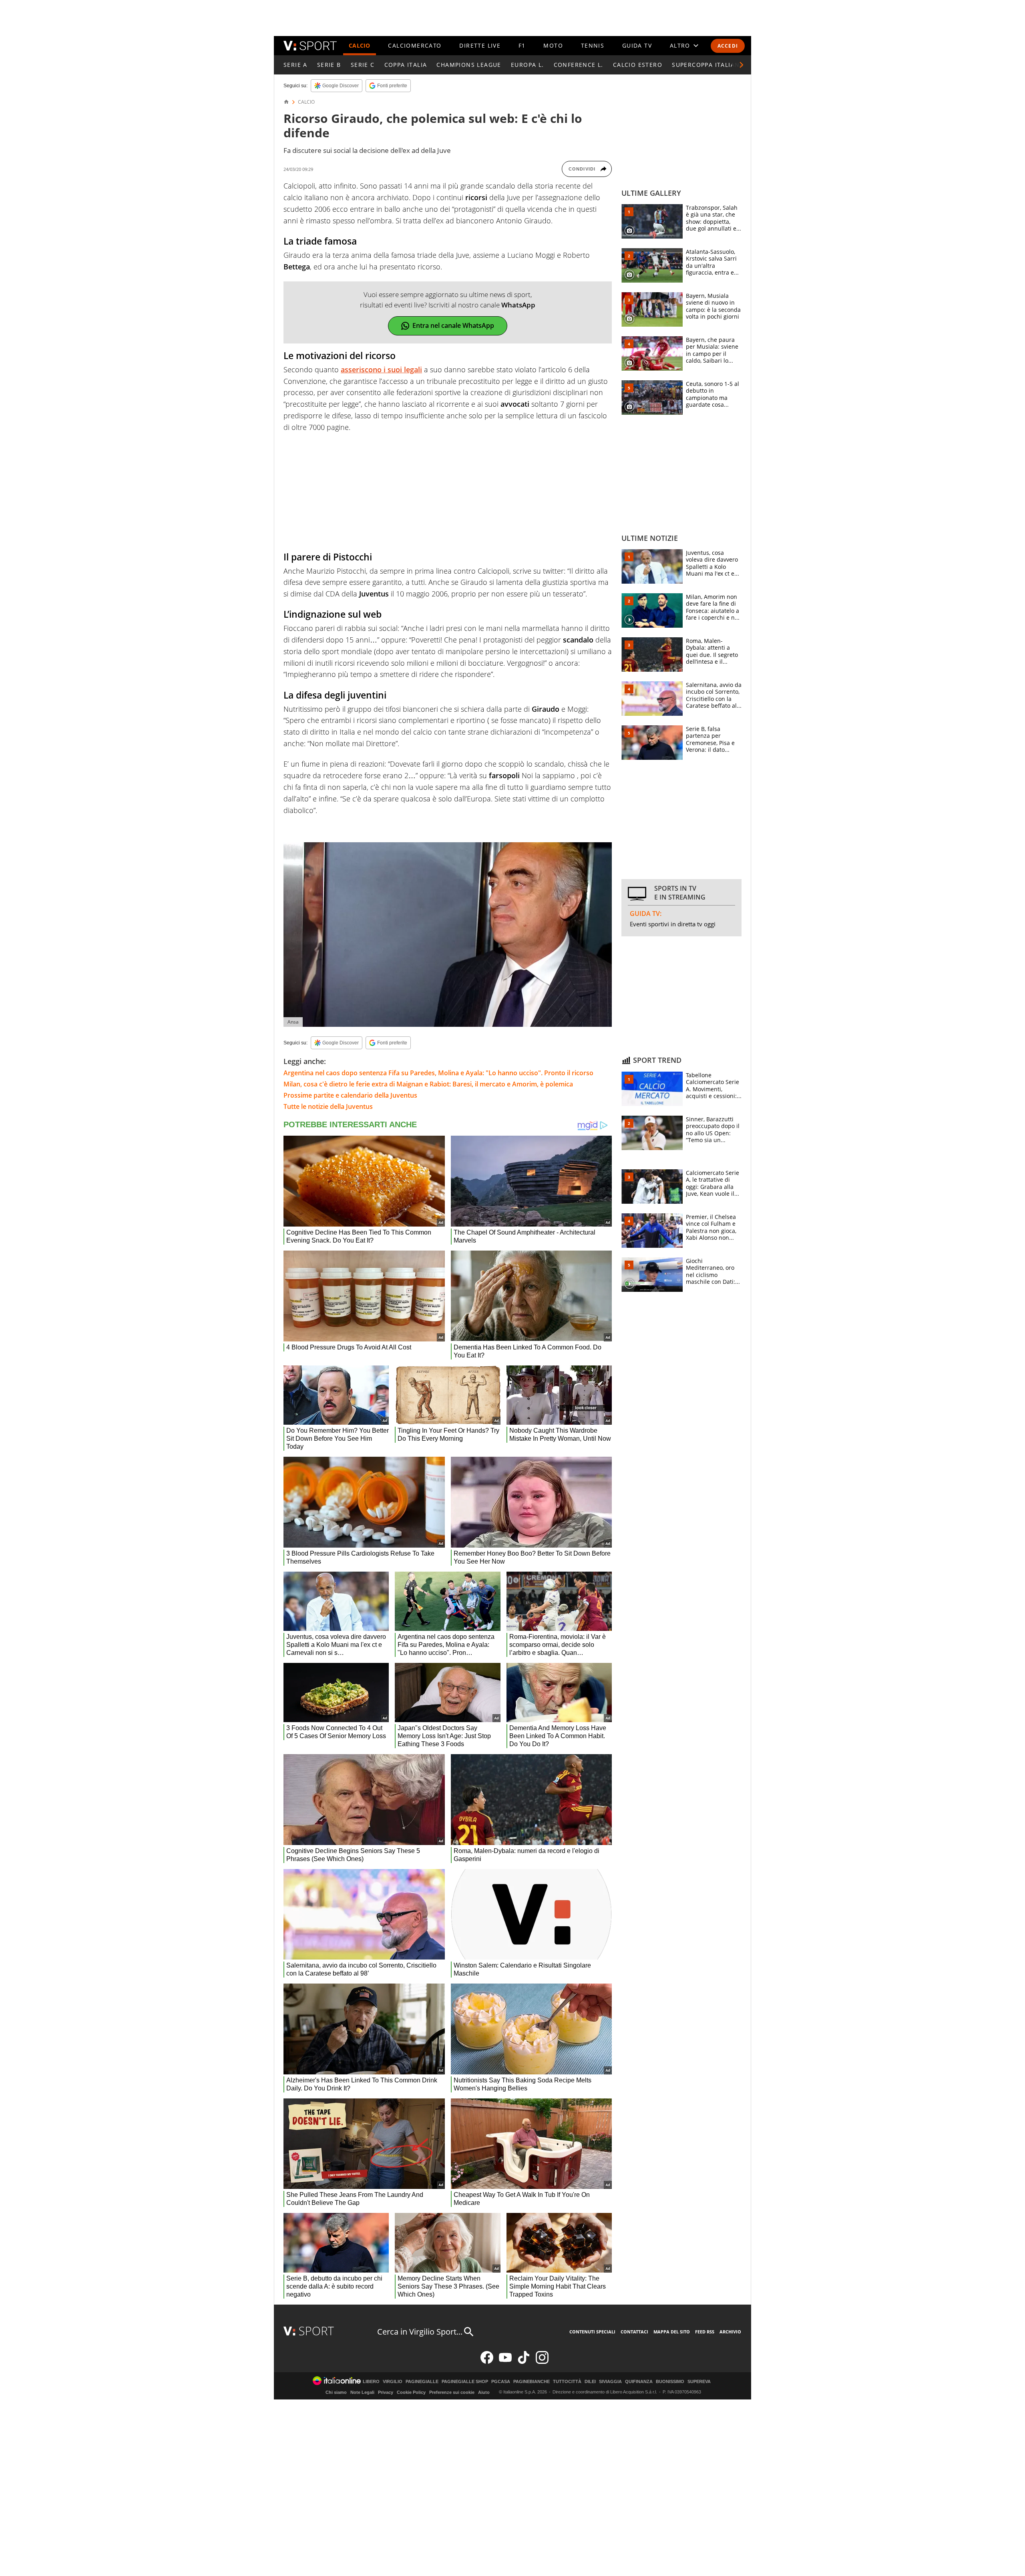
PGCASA (501, 2382)
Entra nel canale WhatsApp (453, 325)
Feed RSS (705, 2332)
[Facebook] (487, 2362)
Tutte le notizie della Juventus (328, 1106)
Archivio (730, 2332)
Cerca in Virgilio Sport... (420, 2332)
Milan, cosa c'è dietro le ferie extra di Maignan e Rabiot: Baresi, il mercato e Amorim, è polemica (428, 1084)
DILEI (590, 2382)
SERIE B (329, 65)
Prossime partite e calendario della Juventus (350, 1095)
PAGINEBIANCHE (532, 2382)
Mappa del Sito (672, 2332)
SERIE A (295, 65)
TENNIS (593, 45)
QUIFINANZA (639, 2382)
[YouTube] (505, 2362)
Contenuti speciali (592, 2332)
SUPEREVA (699, 2382)
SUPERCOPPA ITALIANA (708, 65)
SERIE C (363, 65)
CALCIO (360, 45)
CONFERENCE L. (579, 65)
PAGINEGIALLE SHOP (465, 2382)
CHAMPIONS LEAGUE (469, 65)
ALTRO (680, 45)
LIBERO (371, 2382)
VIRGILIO (393, 2382)
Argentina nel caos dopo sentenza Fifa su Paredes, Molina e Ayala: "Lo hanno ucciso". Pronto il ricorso (438, 1073)
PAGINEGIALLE (422, 2382)
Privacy (386, 2392)
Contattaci (634, 2332)
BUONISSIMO (670, 2382)
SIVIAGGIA (610, 2382)
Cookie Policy (411, 2392)
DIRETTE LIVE (480, 45)
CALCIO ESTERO (638, 65)
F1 (522, 45)
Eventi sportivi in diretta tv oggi (673, 924)
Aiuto (484, 2392)
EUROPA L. (528, 65)
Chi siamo (336, 2392)
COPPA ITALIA (406, 65)
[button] (742, 65)
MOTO (553, 45)
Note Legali (362, 2392)
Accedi (728, 46)
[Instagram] (542, 2362)
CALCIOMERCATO (415, 45)
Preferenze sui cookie (452, 2392)
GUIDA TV (637, 45)
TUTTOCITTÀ (567, 2382)
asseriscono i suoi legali (381, 369)
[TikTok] (524, 2362)
